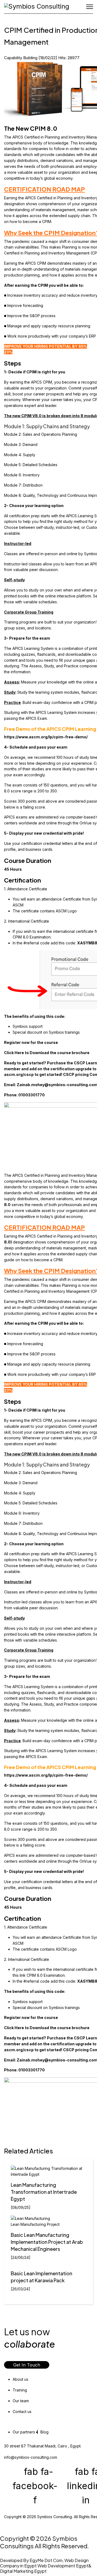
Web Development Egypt (63, 2566)
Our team (21, 2401)
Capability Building (21, 58)
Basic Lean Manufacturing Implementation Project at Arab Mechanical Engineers (47, 2242)
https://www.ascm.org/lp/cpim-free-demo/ (46, 737)
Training (20, 2390)
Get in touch (27, 2365)
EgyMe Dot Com (46, 2560)
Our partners (24, 2432)
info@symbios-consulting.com (31, 2457)
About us (20, 2379)
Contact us (22, 2412)
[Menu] (90, 7)
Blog (44, 2432)
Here (20, 1053)
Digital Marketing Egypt (23, 2571)
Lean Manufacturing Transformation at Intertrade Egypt (44, 2192)
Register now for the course (31, 1042)
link (23, 1975)
